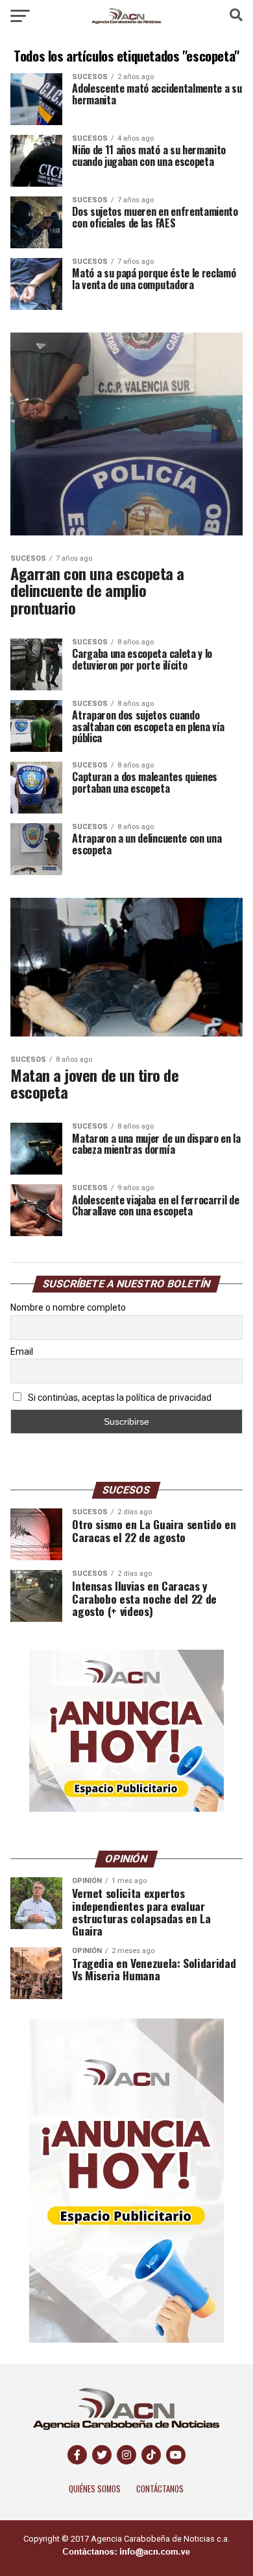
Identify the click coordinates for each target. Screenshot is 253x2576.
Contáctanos (160, 2489)
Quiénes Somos (95, 2489)
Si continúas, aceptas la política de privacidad (119, 1398)
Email (22, 1352)
